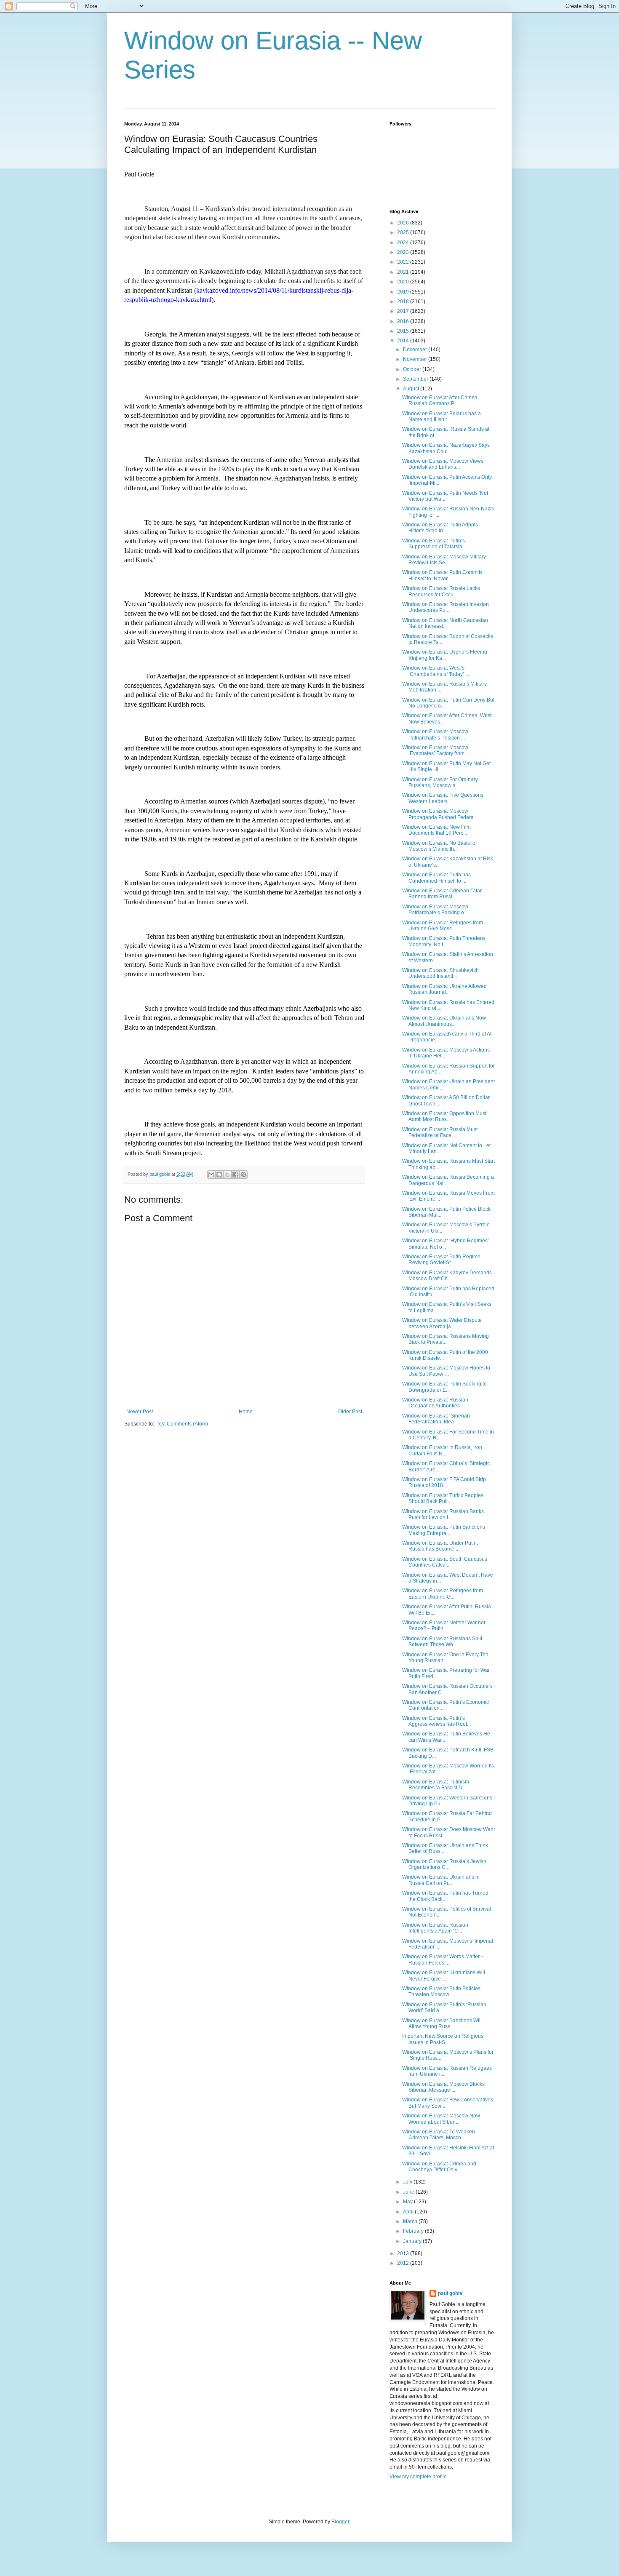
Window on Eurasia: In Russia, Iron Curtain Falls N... (442, 1450)
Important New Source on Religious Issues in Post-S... (443, 2039)
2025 (404, 232)
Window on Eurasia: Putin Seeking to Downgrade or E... (444, 1387)
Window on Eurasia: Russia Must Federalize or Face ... (440, 1132)
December (416, 350)
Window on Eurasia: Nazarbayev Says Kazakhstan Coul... (446, 448)
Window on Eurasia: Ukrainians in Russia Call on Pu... (441, 1880)
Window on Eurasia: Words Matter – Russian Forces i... (443, 1959)
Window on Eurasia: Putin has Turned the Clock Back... (445, 1896)
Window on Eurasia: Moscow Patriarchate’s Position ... (435, 734)
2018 (404, 302)
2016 (404, 321)
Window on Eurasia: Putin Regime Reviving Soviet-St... (441, 1260)
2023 (404, 252)
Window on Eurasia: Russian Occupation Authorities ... (435, 1403)
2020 (404, 282)
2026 (404, 223)
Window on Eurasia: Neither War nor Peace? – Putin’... (444, 1626)
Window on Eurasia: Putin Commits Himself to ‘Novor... (442, 575)
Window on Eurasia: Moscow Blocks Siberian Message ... (443, 2087)
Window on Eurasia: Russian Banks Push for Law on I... (443, 1514)
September (416, 379)
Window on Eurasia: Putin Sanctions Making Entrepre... (444, 1530)
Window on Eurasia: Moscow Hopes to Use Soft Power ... (446, 1371)
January (413, 2241)
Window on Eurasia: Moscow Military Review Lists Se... (444, 560)
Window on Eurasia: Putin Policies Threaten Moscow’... (441, 1991)
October (413, 369)
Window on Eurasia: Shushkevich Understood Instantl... (440, 973)
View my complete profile (418, 2477)
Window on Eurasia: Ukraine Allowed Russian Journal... (444, 989)
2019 (404, 292)
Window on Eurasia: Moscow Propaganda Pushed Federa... (440, 814)
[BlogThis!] (219, 1175)
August (412, 389)
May (408, 2202)
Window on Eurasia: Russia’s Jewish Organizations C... (444, 1864)
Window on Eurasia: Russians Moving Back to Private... (446, 1339)
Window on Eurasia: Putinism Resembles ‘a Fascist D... (436, 1785)
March (411, 2221)
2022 (404, 262)
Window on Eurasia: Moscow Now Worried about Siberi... (441, 2119)
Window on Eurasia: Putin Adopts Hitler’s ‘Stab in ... (440, 528)
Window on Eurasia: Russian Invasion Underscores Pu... (446, 607)
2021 (404, 272)
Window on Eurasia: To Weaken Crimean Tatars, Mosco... (439, 2135)
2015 (404, 331)
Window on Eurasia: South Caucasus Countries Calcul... (445, 1562)
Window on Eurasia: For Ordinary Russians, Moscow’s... (440, 782)
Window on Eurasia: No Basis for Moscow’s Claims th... (440, 846)
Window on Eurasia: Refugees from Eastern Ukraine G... (443, 1594)
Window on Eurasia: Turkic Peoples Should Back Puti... (443, 1498)
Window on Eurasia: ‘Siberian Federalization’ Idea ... (436, 1419)
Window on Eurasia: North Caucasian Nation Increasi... (445, 623)
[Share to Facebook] (235, 1175)
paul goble (450, 2293)
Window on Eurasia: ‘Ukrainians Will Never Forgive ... (444, 1975)
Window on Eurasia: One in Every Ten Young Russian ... (445, 1658)
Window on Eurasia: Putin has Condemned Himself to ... (436, 878)
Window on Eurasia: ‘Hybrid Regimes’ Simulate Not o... (446, 1244)
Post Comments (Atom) (182, 1424)
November (416, 359)
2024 (404, 243)
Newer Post (140, 1412)
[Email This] (211, 1175)
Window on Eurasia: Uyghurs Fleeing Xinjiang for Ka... (445, 655)
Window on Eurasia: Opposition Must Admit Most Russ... (444, 1116)
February (414, 2231)
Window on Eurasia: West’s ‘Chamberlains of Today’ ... (436, 671)
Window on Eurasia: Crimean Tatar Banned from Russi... (442, 894)
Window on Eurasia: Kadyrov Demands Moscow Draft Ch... (447, 1276)
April (409, 2212)
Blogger (340, 2522)
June (409, 2192)
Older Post (350, 1412)
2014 (404, 341)
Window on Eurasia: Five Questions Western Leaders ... (443, 798)
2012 (404, 2263)
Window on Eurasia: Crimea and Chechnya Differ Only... (439, 2167)
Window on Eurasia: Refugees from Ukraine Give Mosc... (443, 926)
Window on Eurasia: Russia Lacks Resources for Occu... (441, 591)
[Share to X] (227, 1175)
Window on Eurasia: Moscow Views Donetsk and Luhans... (443, 464)
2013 (404, 2253)
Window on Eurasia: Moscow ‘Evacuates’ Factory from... (435, 750)
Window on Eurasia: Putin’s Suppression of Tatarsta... (434, 544)
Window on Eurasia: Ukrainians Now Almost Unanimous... (444, 1021)
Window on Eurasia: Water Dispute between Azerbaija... (442, 1323)
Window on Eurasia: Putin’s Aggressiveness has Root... (436, 1721)
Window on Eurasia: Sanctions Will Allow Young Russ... (442, 2023)
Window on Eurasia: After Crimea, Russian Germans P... (440, 400)
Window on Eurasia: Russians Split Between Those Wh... (442, 1642)
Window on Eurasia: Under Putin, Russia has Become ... (440, 1546)
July (408, 2182)
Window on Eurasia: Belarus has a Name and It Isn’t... (442, 416)
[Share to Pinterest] (243, 1175)
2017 (404, 311)
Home (246, 1412)
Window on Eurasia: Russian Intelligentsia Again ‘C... (435, 1928)
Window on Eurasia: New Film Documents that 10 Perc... (436, 830)
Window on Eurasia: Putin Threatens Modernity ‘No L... (444, 941)
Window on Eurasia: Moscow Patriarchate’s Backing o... (435, 910)
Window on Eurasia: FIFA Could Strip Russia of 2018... (444, 1482)
